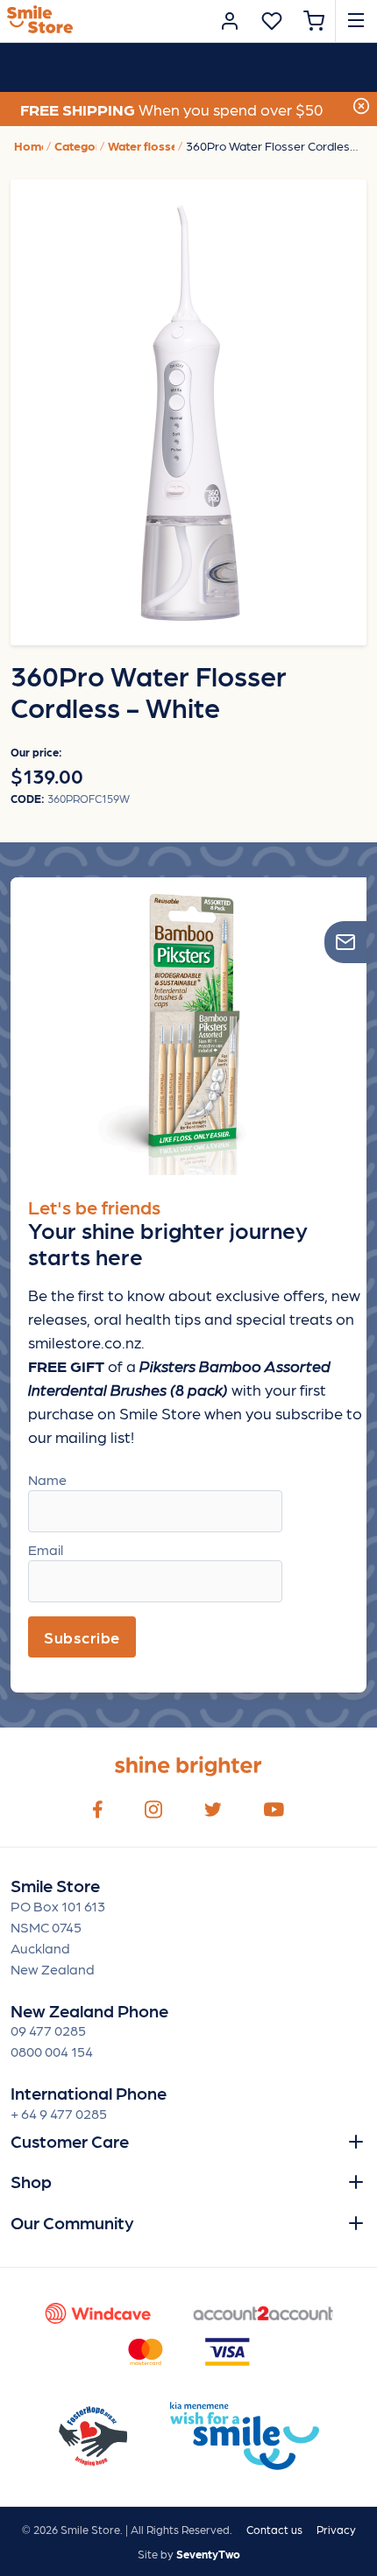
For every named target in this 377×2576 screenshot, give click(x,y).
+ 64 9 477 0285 (59, 2113)
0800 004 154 (52, 2051)
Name (47, 1479)
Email (46, 1549)
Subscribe (82, 1637)
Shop (31, 2181)
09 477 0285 (48, 2030)
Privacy (336, 2529)
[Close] (361, 104)
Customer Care (70, 2141)
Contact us (274, 2529)
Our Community (72, 2222)
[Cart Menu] (314, 21)
